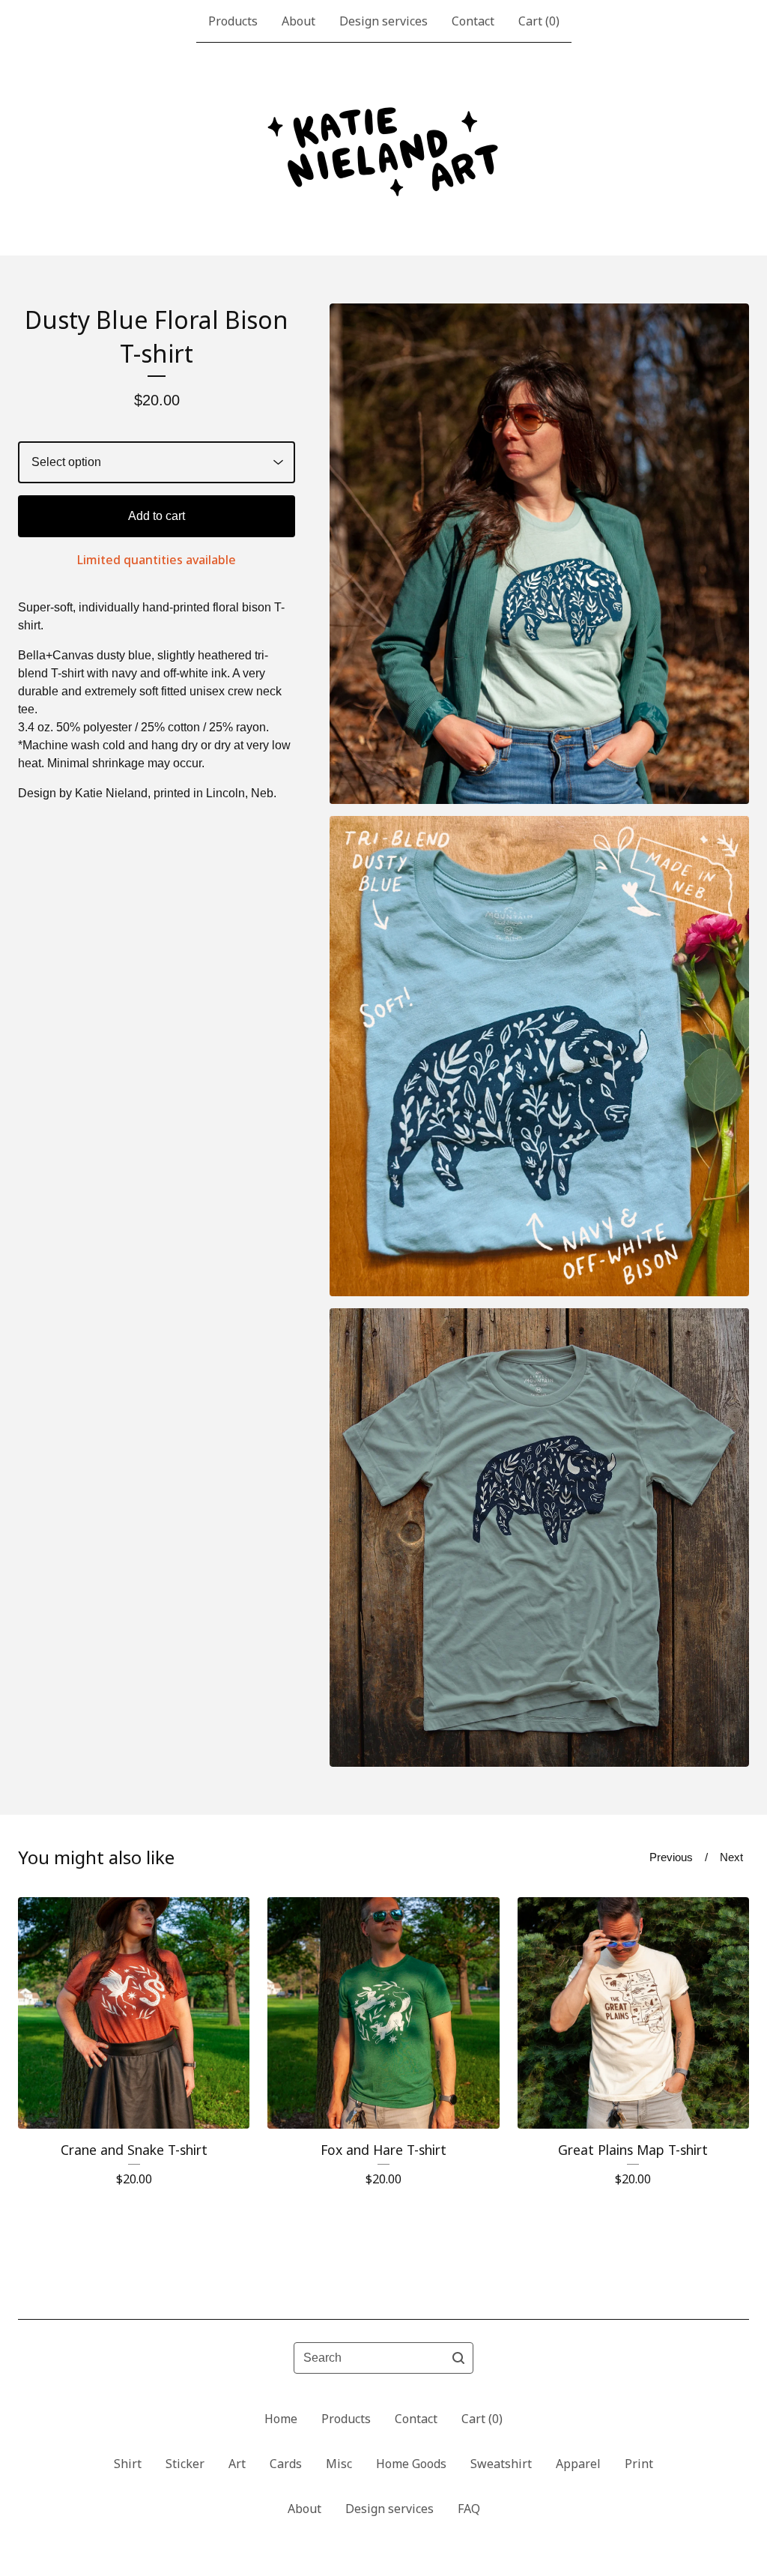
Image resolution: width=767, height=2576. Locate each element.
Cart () (539, 21)
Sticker (185, 2464)
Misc (339, 2464)
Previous (671, 1857)
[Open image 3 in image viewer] (539, 1537)
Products (233, 21)
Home (281, 2419)
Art (237, 2464)
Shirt (128, 2464)
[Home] (383, 149)
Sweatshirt (501, 2464)
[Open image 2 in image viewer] (539, 1056)
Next (731, 1857)
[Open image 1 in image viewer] (539, 554)
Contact (473, 21)
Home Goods (411, 2464)
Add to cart (157, 516)
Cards (286, 2464)
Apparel (578, 2464)
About (298, 21)
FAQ (469, 2509)
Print (639, 2464)
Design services (383, 21)
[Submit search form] (458, 2358)
